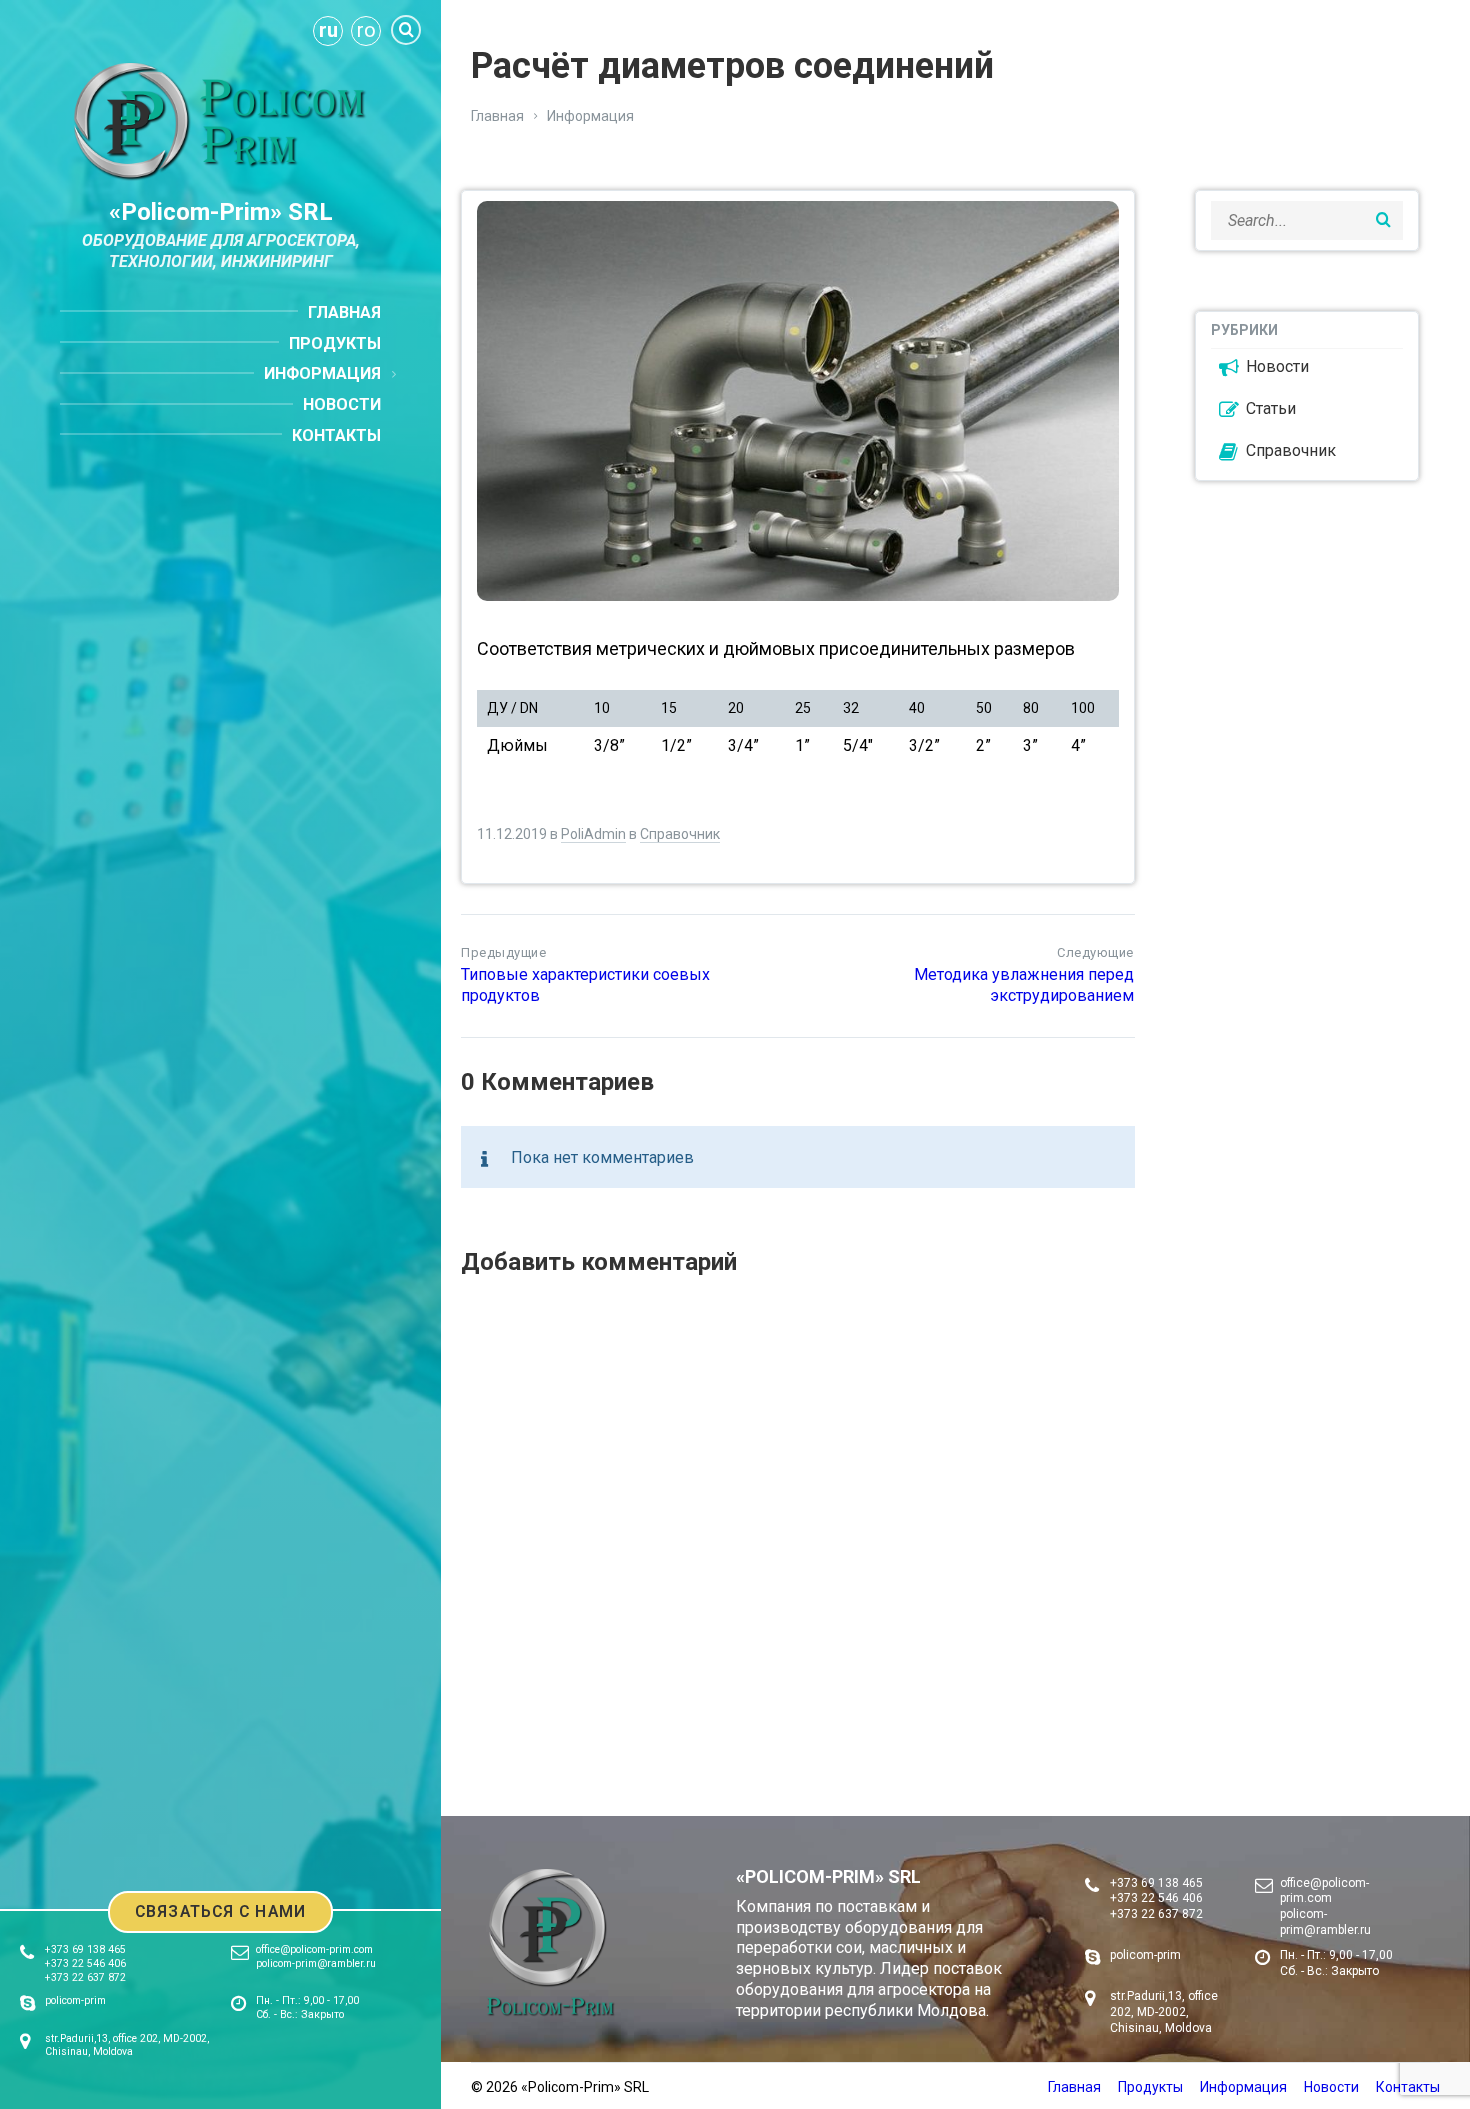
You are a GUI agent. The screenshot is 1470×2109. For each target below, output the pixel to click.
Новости (1277, 366)
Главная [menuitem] (344, 312)
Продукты (1150, 2087)
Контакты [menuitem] (336, 435)
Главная (497, 116)
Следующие (1095, 952)
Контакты (1408, 2087)
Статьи (1271, 408)
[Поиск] (406, 30)
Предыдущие (503, 952)
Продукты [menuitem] (335, 343)
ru (328, 30)
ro (366, 30)
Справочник (680, 834)
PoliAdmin (593, 834)
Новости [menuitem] (342, 404)
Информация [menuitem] (322, 373)
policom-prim (75, 2000)
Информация (590, 116)
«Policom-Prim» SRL (221, 212)
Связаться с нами (220, 1911)
